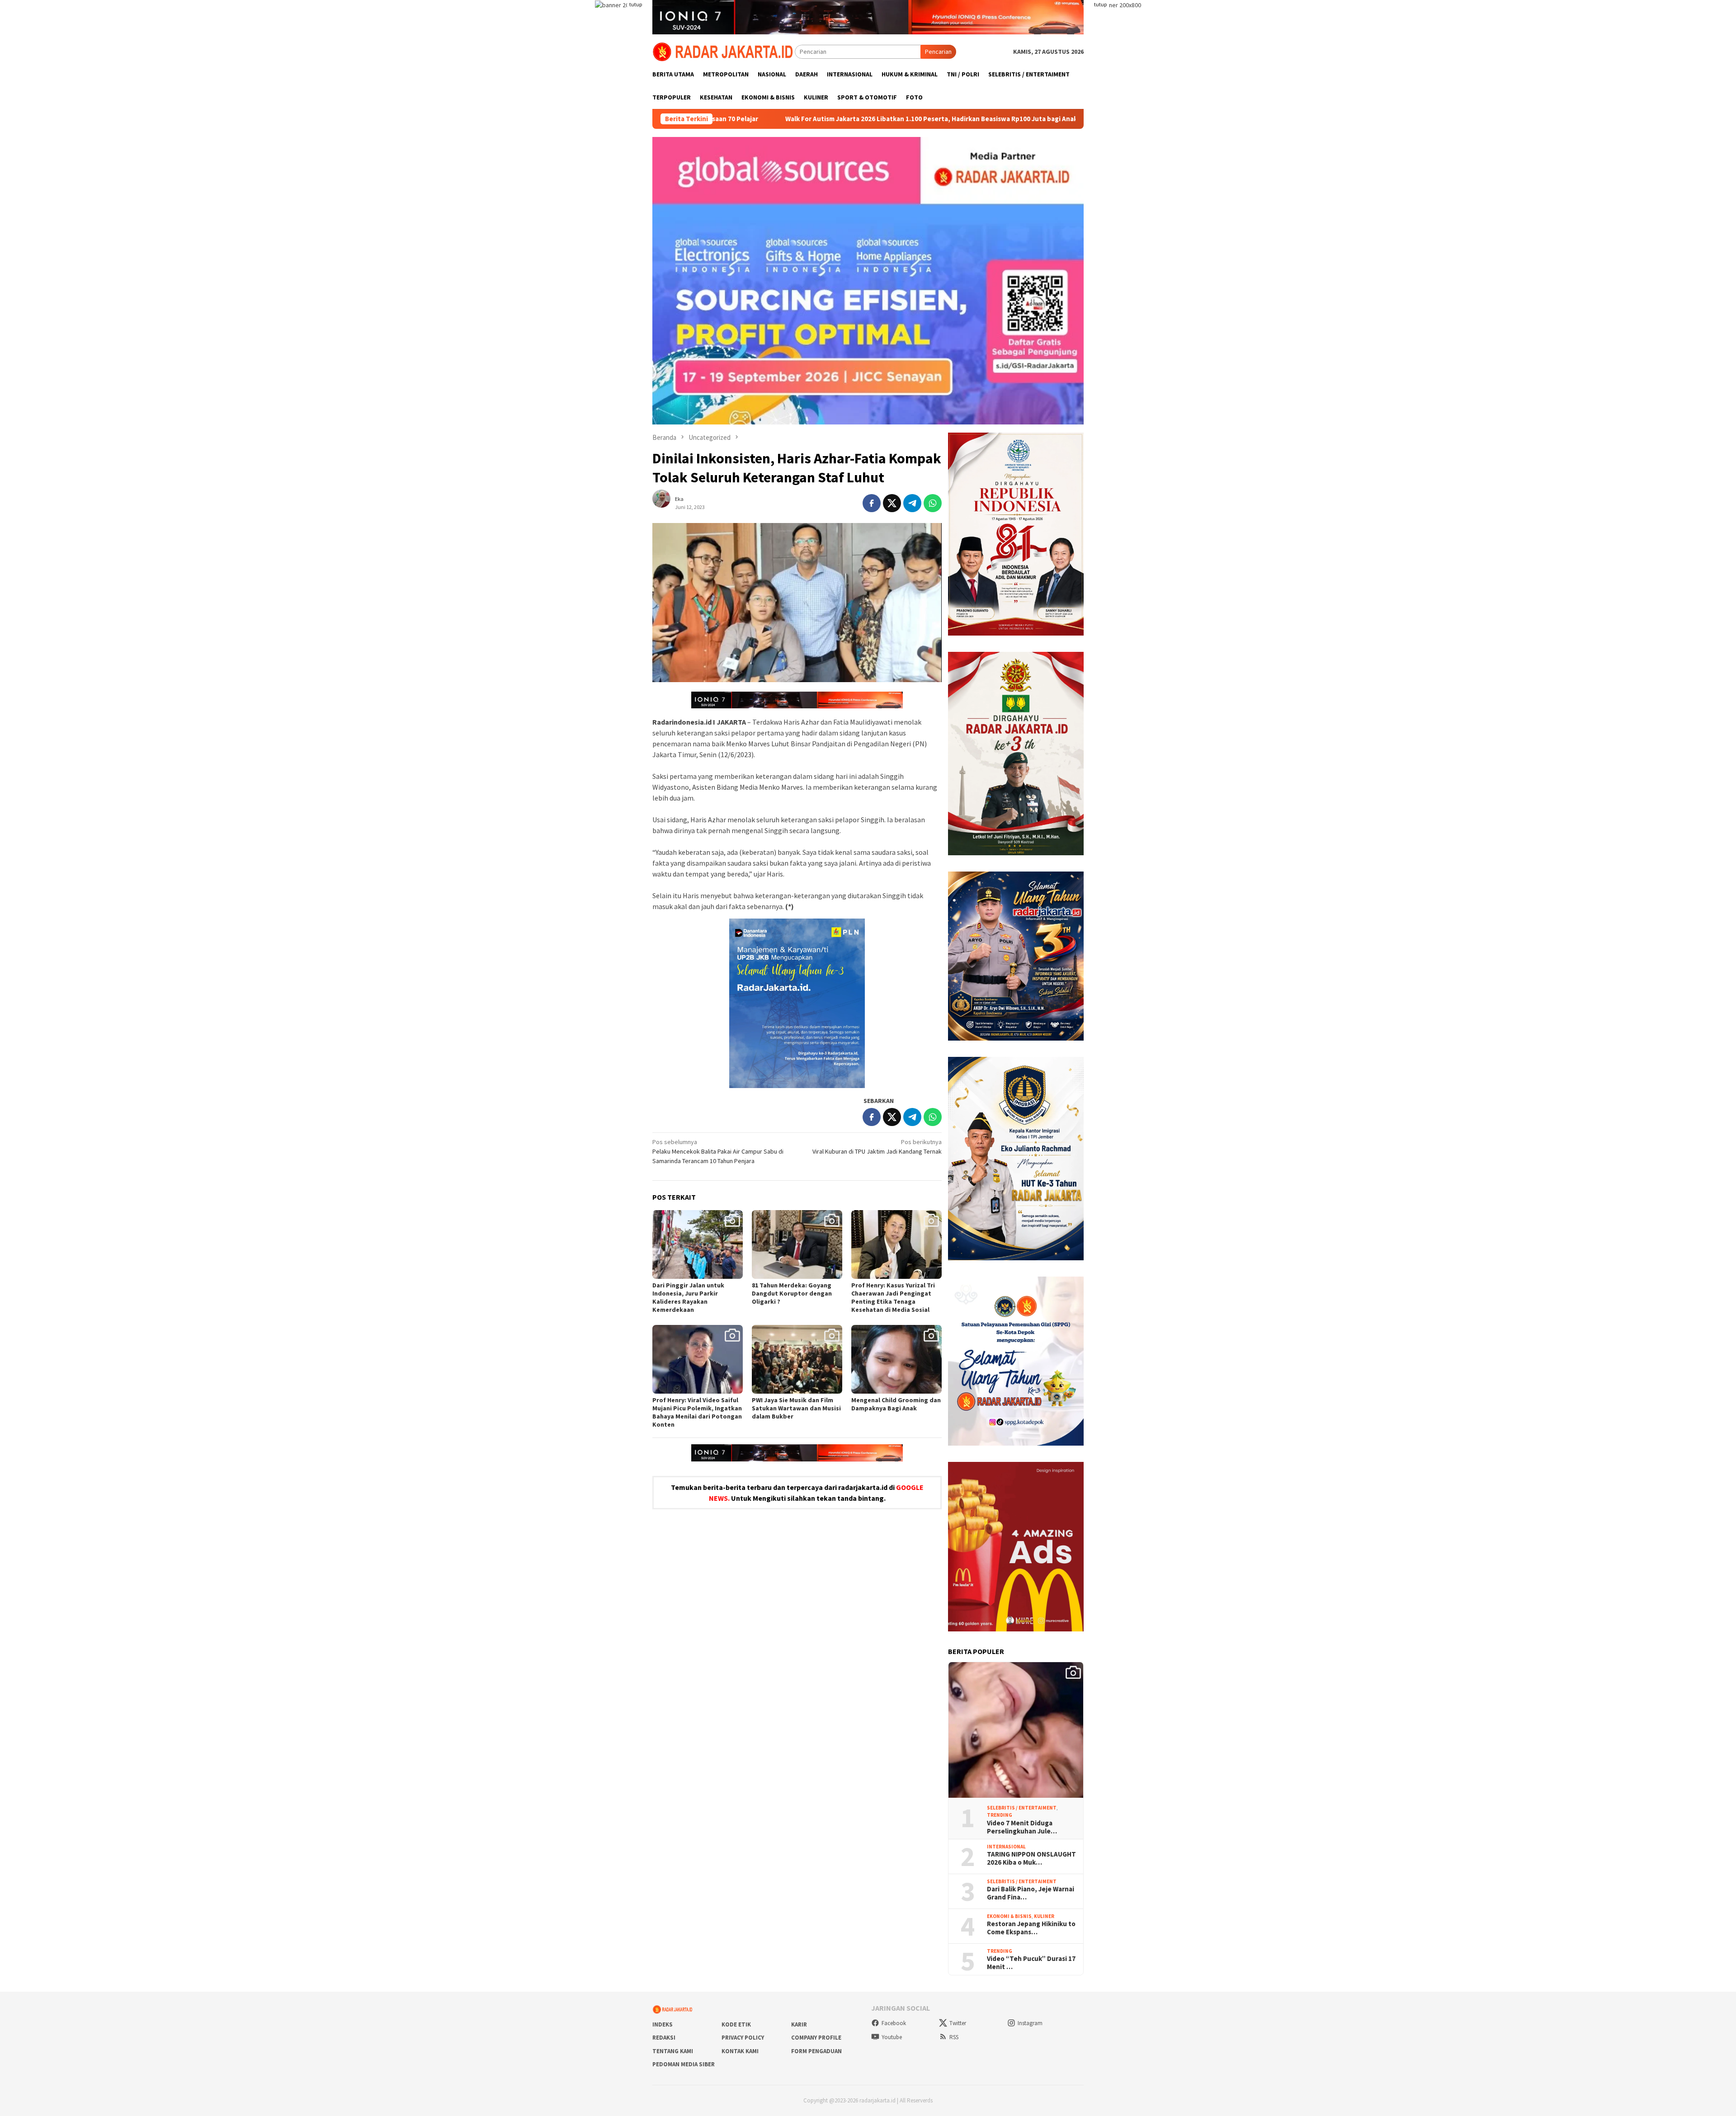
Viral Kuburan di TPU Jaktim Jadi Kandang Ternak (877, 1147)
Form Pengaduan (816, 2051)
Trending (1000, 1815)
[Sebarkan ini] (872, 503)
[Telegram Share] (912, 503)
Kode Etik (736, 2024)
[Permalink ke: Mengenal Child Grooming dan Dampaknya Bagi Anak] (896, 1359)
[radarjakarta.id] (724, 51)
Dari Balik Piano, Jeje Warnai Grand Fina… (1031, 1893)
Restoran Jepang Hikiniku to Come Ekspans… (1031, 1928)
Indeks (663, 2024)
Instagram (1030, 2023)
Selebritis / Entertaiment (1022, 1808)
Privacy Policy (743, 2038)
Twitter (958, 2023)
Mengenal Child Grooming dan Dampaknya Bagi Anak (896, 1404)
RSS (954, 2037)
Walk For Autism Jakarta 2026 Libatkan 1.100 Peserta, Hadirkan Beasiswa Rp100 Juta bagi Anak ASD (752, 119)
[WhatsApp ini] (933, 503)
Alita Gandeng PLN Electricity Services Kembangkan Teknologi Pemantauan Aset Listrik (1068, 119)
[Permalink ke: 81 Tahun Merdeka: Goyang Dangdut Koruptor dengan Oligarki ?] (797, 1244)
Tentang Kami (673, 2051)
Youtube (892, 2037)
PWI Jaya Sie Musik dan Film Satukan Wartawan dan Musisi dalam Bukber (796, 1408)
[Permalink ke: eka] (666, 502)
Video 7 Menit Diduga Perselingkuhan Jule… (1022, 1827)
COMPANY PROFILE (816, 2038)
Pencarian (938, 52)
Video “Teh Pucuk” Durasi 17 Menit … (1031, 1963)
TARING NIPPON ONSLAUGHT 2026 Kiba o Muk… (1031, 1858)
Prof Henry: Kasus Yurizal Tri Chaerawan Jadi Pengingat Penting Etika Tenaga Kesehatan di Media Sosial (893, 1297)
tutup (636, 4)
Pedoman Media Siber (684, 2064)
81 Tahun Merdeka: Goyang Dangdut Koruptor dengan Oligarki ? (792, 1293)
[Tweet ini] (892, 503)
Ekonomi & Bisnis (1009, 1916)
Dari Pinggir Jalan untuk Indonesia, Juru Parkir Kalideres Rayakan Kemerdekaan (688, 1297)
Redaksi (664, 2038)
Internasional (1006, 1847)
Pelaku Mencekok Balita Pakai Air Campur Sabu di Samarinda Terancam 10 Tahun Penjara (718, 1151)
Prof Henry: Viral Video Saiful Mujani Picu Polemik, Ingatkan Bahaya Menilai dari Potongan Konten (697, 1412)
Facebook (894, 2023)
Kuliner (1044, 1916)
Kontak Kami (740, 2051)
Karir (799, 2024)
